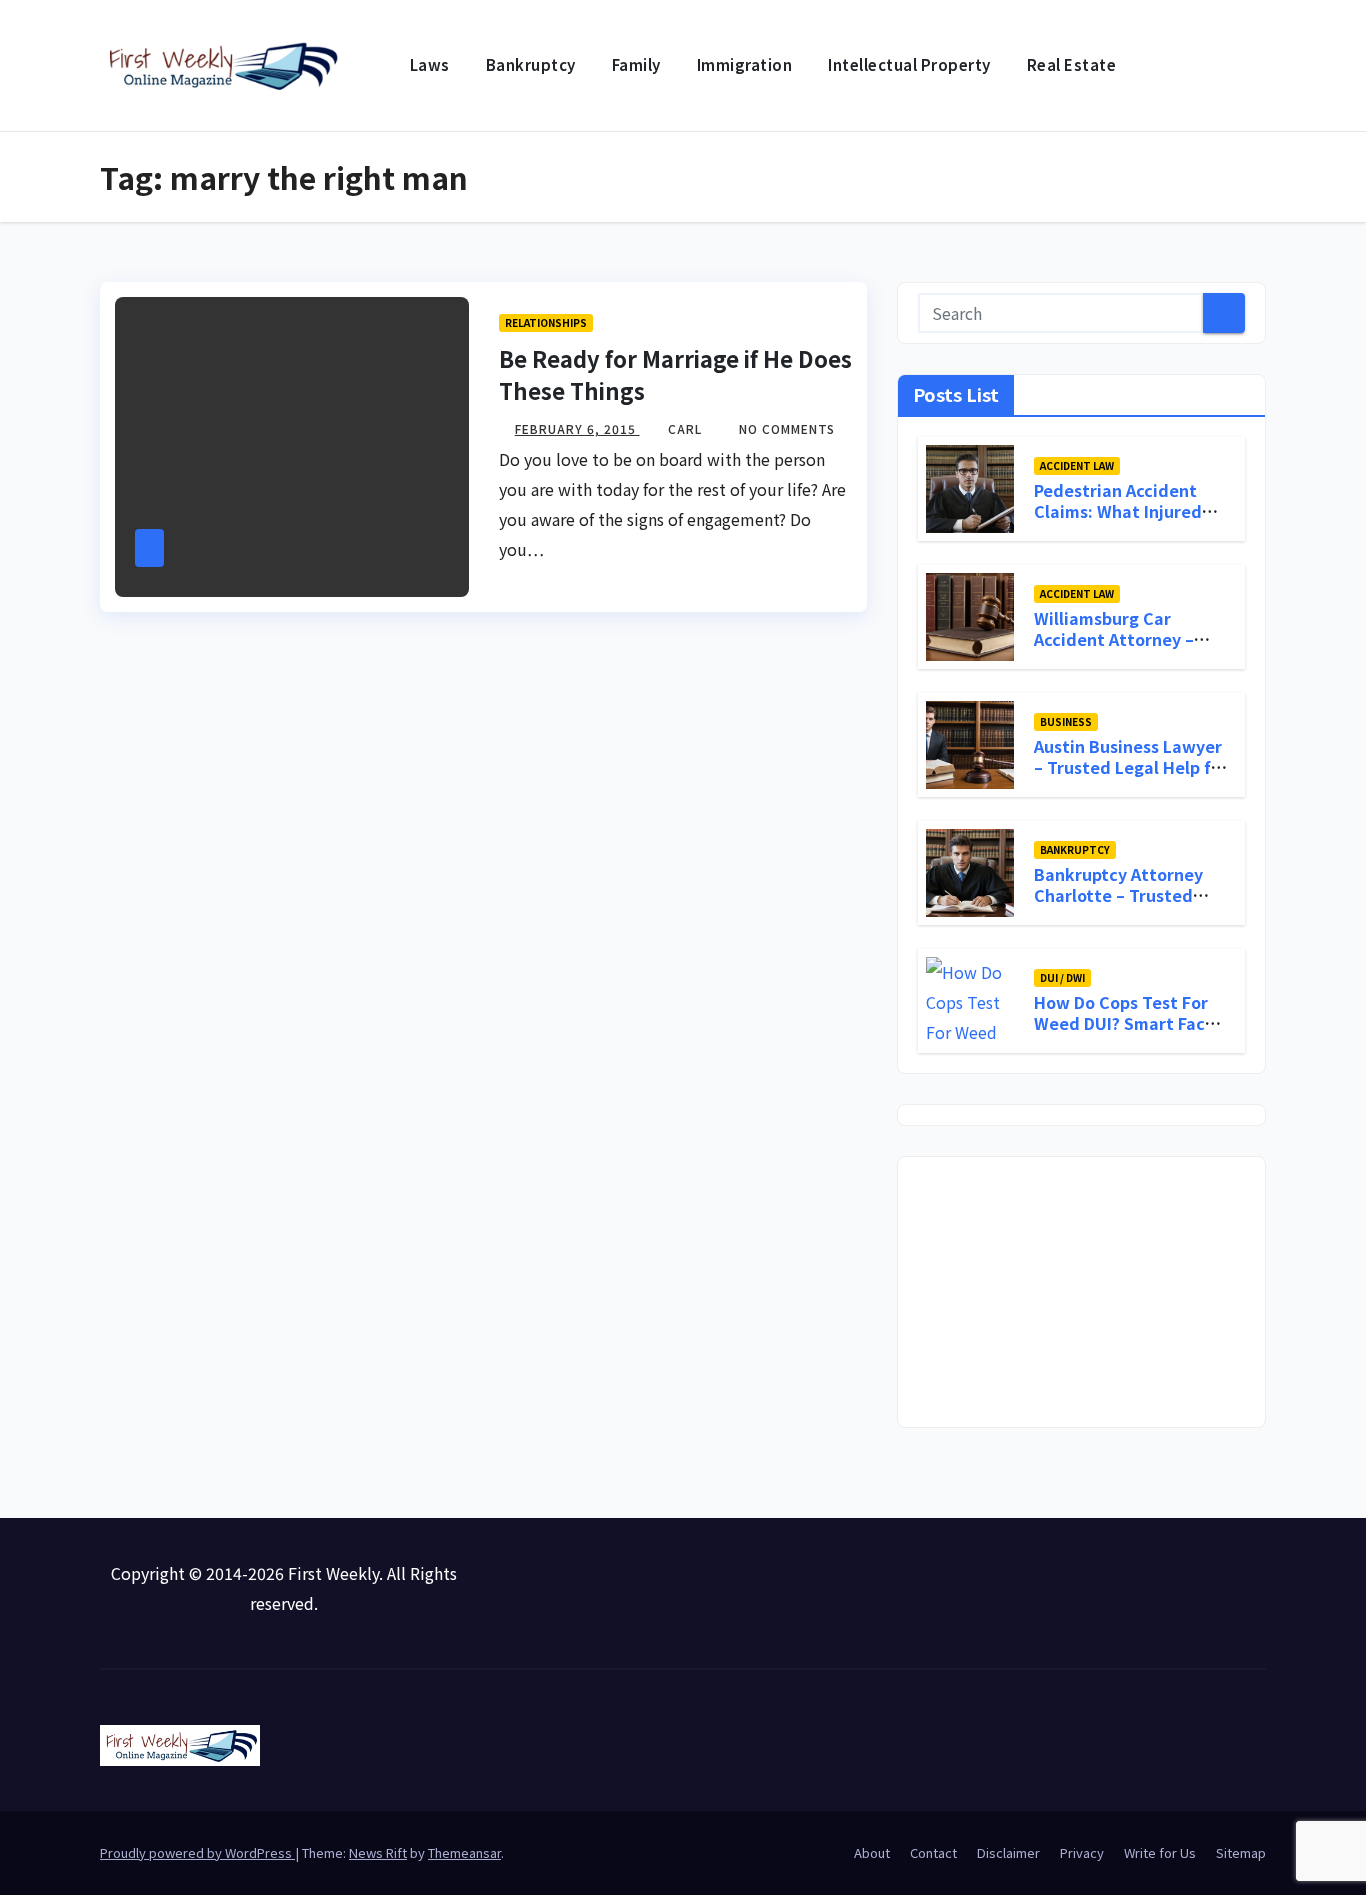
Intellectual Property (909, 64)
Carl (687, 428)
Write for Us (1160, 1852)
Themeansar (464, 1852)
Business (1066, 721)
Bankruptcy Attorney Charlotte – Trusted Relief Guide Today (1118, 895)
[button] (1252, 66)
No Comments (787, 428)
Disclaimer (1008, 1852)
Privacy (1082, 1852)
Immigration (745, 64)
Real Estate (1072, 64)
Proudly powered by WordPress (197, 1852)
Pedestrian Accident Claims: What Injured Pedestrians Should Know (1118, 521)
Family (636, 64)
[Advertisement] (1081, 1292)
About (872, 1852)
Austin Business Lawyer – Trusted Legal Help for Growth (1131, 767)
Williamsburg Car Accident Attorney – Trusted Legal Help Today (1114, 649)
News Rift (378, 1852)
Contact (933, 1852)
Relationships (546, 322)
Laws (430, 64)
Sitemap (1241, 1852)
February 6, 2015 (577, 428)
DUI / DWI (1062, 977)
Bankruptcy (531, 64)
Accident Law (1077, 465)
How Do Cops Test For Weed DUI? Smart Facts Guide (1127, 1023)
